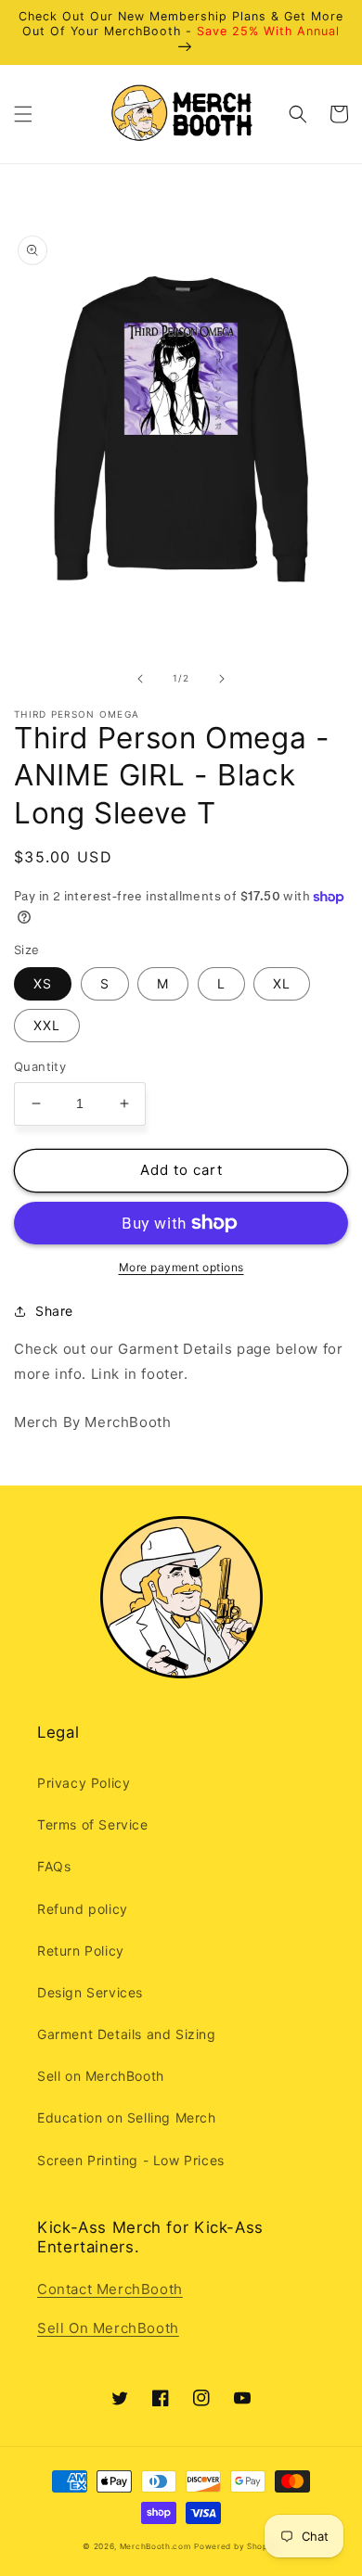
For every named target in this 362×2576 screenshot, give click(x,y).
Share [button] (54, 1311)
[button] (23, 114)
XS (43, 983)
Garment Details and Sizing (127, 2034)
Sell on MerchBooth (101, 2076)
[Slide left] (140, 679)
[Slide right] (222, 679)
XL (282, 983)
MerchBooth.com (155, 2546)
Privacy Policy (84, 1783)
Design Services (90, 1992)
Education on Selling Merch (127, 2117)
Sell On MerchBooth (108, 2328)
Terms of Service (93, 1824)
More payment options (181, 1267)
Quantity (40, 1066)
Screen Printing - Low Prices (131, 2160)
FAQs (54, 1866)
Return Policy (81, 1951)
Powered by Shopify (237, 2546)
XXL (47, 1025)
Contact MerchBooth (110, 2289)
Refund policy (83, 1909)
